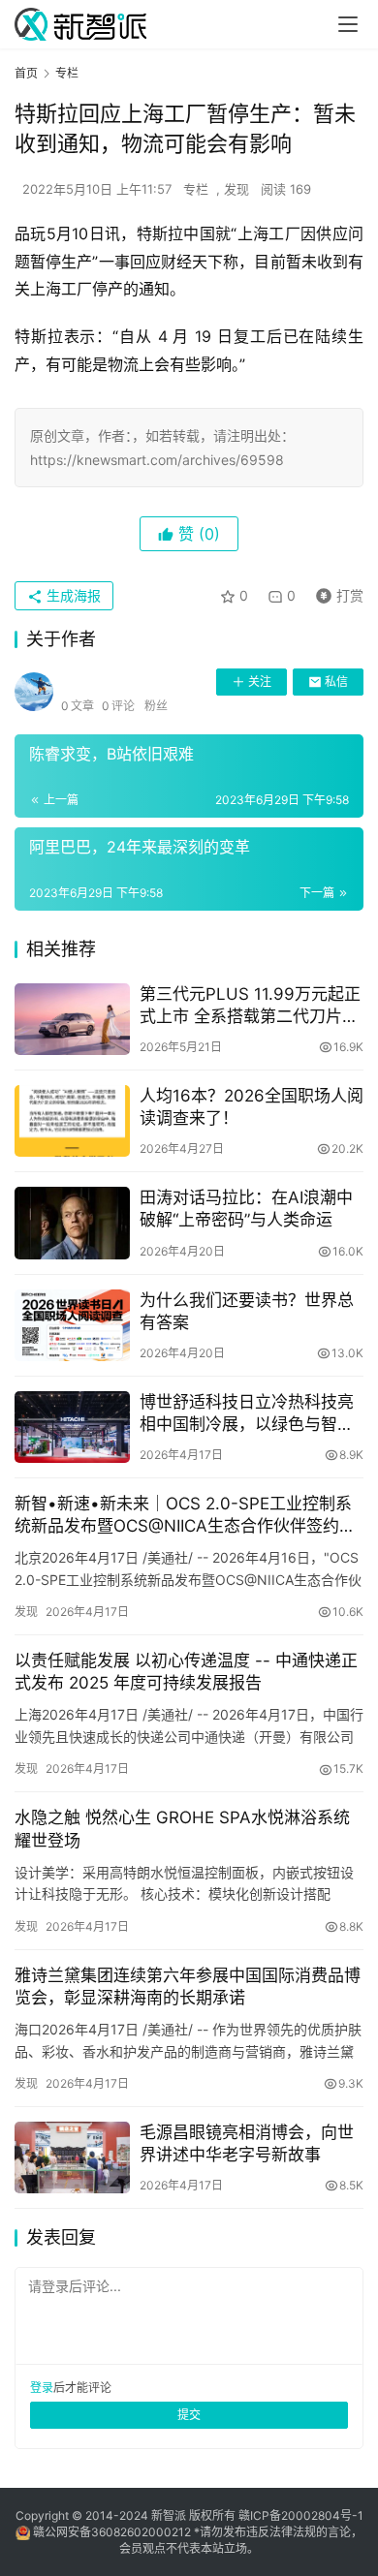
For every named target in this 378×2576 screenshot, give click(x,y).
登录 (42, 2388)
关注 (260, 682)
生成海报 (72, 595)
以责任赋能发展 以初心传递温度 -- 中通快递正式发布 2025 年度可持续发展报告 (186, 1672)
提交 (189, 2415)
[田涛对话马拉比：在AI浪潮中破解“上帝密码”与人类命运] (72, 1223)
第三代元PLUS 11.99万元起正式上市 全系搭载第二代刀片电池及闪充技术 (250, 1006)
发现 (236, 189)
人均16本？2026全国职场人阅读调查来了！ (252, 1107)
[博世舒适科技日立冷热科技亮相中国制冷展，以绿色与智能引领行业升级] (72, 1427)
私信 (336, 682)
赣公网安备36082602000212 (112, 2532)
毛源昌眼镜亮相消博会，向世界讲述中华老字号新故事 (247, 2143)
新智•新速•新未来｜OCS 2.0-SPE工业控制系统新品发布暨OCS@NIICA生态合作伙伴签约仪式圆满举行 (185, 1516)
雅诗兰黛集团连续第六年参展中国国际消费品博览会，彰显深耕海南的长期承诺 (188, 1986)
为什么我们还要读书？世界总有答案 (247, 1311)
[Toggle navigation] (348, 24)
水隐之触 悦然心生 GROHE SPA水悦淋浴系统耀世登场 (182, 1829)
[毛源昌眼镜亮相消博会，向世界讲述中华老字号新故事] (72, 2157)
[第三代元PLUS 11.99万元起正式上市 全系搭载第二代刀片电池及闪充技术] (72, 1019)
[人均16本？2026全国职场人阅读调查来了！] (72, 1121)
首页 (26, 73)
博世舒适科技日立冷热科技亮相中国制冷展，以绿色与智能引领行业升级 (247, 1414)
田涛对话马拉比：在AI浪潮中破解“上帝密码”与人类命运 (246, 1209)
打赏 (335, 592)
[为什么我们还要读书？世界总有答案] (72, 1325)
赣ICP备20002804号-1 (301, 2515)
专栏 (196, 189)
